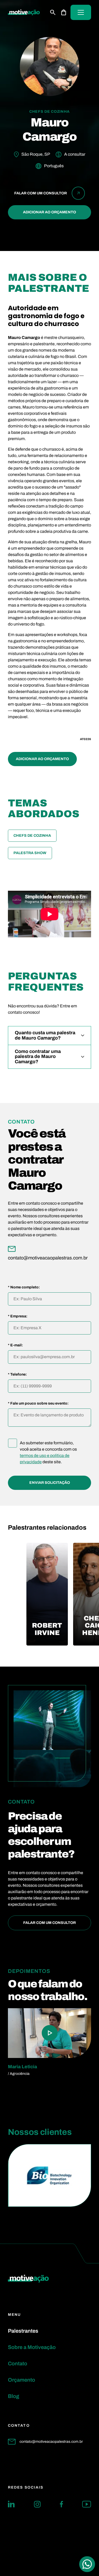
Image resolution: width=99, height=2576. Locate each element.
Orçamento (22, 2380)
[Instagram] (37, 2504)
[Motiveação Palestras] (24, 13)
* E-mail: (15, 1345)
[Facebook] (61, 2504)
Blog (14, 2396)
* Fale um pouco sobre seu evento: (38, 1403)
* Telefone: (17, 1375)
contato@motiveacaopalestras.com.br (51, 2442)
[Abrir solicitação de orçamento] (64, 12)
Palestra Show (30, 853)
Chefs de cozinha (32, 836)
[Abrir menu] (81, 12)
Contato (18, 2363)
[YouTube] (87, 2504)
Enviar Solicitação (50, 1483)
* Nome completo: (24, 1287)
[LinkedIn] (11, 2504)
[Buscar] (53, 12)
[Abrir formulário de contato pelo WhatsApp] (87, 2564)
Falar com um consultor (49, 1923)
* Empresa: (18, 1316)
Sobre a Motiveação (32, 2347)
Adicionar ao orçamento (49, 212)
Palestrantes (23, 2331)
